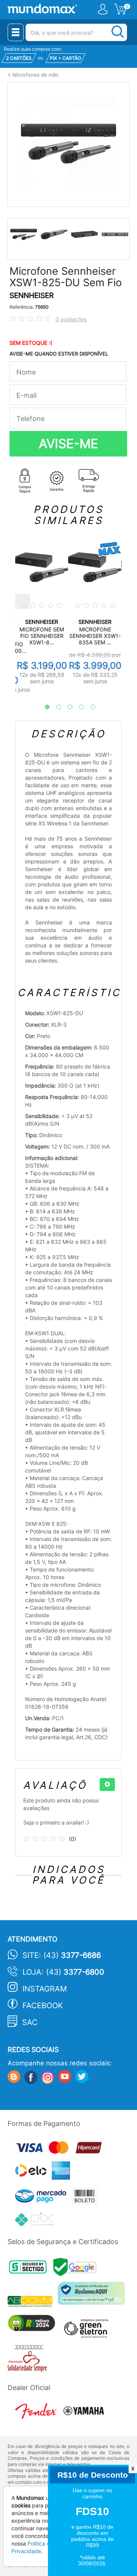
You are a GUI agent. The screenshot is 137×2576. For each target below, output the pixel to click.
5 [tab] (89, 707)
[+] (107, 1785)
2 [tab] (55, 707)
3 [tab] (66, 707)
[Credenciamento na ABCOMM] (33, 2303)
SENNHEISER (32, 296)
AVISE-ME (68, 444)
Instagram (45, 1989)
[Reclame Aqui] (93, 2296)
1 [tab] (43, 707)
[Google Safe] (77, 2269)
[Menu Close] (16, 32)
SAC (30, 2022)
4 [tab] (78, 707)
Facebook (43, 2006)
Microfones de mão (36, 75)
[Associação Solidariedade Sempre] (29, 2360)
